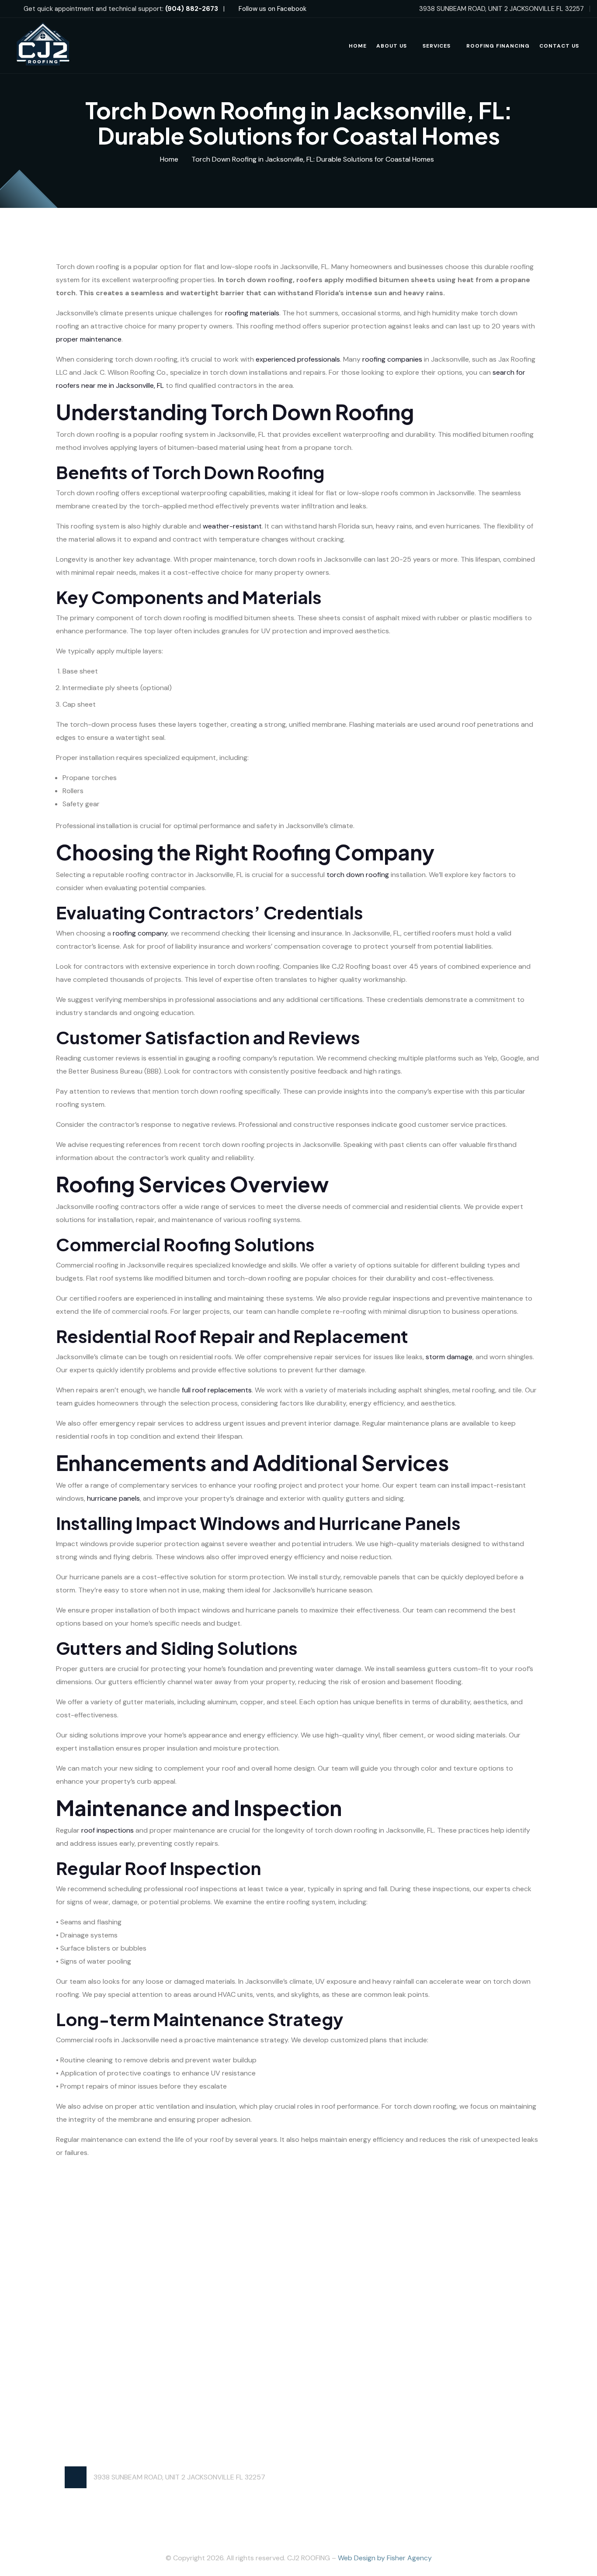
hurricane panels (113, 1498)
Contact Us (559, 46)
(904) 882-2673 (192, 9)
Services (437, 46)
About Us (392, 46)
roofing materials (252, 313)
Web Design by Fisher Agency (385, 2558)
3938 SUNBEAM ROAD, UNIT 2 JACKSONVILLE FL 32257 (179, 2477)
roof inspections (108, 1830)
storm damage (449, 1357)
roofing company (140, 933)
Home (358, 46)
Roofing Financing (498, 46)
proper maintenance (89, 339)
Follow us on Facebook (272, 9)
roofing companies (392, 359)
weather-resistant (232, 526)
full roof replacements (217, 1390)
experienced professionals (298, 359)
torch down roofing (358, 875)
